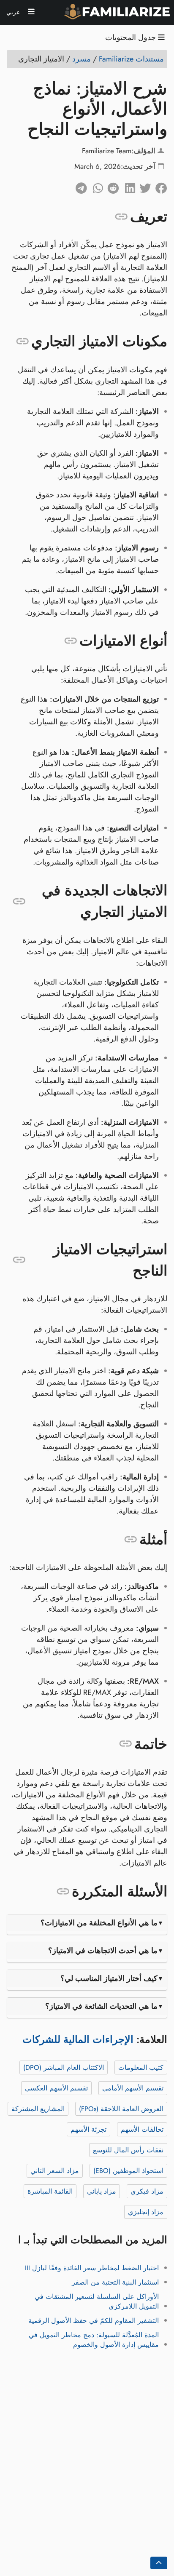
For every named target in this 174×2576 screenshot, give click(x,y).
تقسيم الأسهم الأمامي (133, 2088)
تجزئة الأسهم (88, 2129)
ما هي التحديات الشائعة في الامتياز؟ (101, 2006)
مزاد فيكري (147, 2191)
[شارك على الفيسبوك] (159, 186)
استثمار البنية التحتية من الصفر (115, 2282)
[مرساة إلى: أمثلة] (131, 1540)
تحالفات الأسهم (142, 2129)
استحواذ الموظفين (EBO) (128, 2171)
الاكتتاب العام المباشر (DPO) (64, 2067)
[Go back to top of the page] (159, 2563)
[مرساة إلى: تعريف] (121, 216)
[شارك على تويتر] (143, 186)
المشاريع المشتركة (38, 2109)
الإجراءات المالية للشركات (78, 2039)
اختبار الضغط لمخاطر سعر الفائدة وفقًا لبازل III (92, 2268)
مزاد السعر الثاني (55, 2171)
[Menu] (31, 13)
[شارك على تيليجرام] (79, 186)
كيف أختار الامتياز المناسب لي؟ (109, 1978)
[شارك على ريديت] (111, 186)
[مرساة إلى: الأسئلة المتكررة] (63, 1892)
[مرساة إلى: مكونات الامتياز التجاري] (23, 342)
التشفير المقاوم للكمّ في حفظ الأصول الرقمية (94, 2321)
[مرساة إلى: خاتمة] (126, 1744)
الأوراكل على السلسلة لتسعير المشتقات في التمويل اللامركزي (97, 2301)
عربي (14, 12)
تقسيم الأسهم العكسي (56, 2088)
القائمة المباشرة (50, 2191)
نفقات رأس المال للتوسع (128, 2150)
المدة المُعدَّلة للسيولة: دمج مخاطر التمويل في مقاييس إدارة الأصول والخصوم (94, 2340)
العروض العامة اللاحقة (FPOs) (121, 2109)
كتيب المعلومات (141, 2067)
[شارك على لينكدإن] (127, 186)
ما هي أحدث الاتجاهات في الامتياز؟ (103, 1951)
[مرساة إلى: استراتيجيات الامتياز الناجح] (19, 1260)
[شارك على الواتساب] (95, 186)
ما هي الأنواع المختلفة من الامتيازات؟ (99, 1923)
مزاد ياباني (102, 2191)
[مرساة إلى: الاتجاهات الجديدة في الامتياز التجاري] (19, 901)
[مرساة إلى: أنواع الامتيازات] (71, 641)
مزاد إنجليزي (146, 2212)
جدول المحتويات (132, 38)
